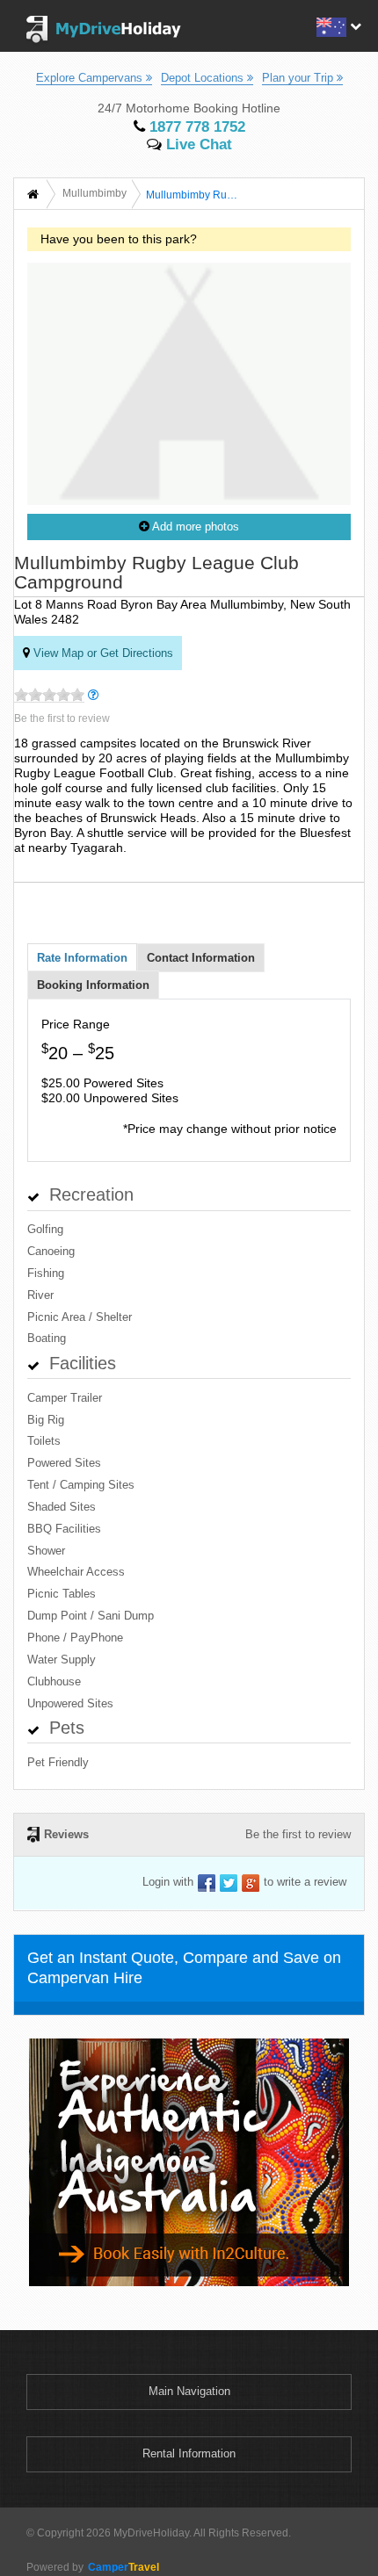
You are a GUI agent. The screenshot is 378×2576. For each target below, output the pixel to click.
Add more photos (194, 527)
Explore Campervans (91, 78)
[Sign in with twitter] (229, 1883)
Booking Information (93, 985)
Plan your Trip (299, 78)
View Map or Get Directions (102, 653)
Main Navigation (189, 2391)
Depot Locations (204, 78)
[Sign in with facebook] (207, 1883)
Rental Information (189, 2453)
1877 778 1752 (195, 127)
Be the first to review (62, 718)
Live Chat (197, 144)
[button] (337, 25)
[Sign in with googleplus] (251, 1883)
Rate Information (82, 958)
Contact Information (201, 958)
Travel (124, 2567)
